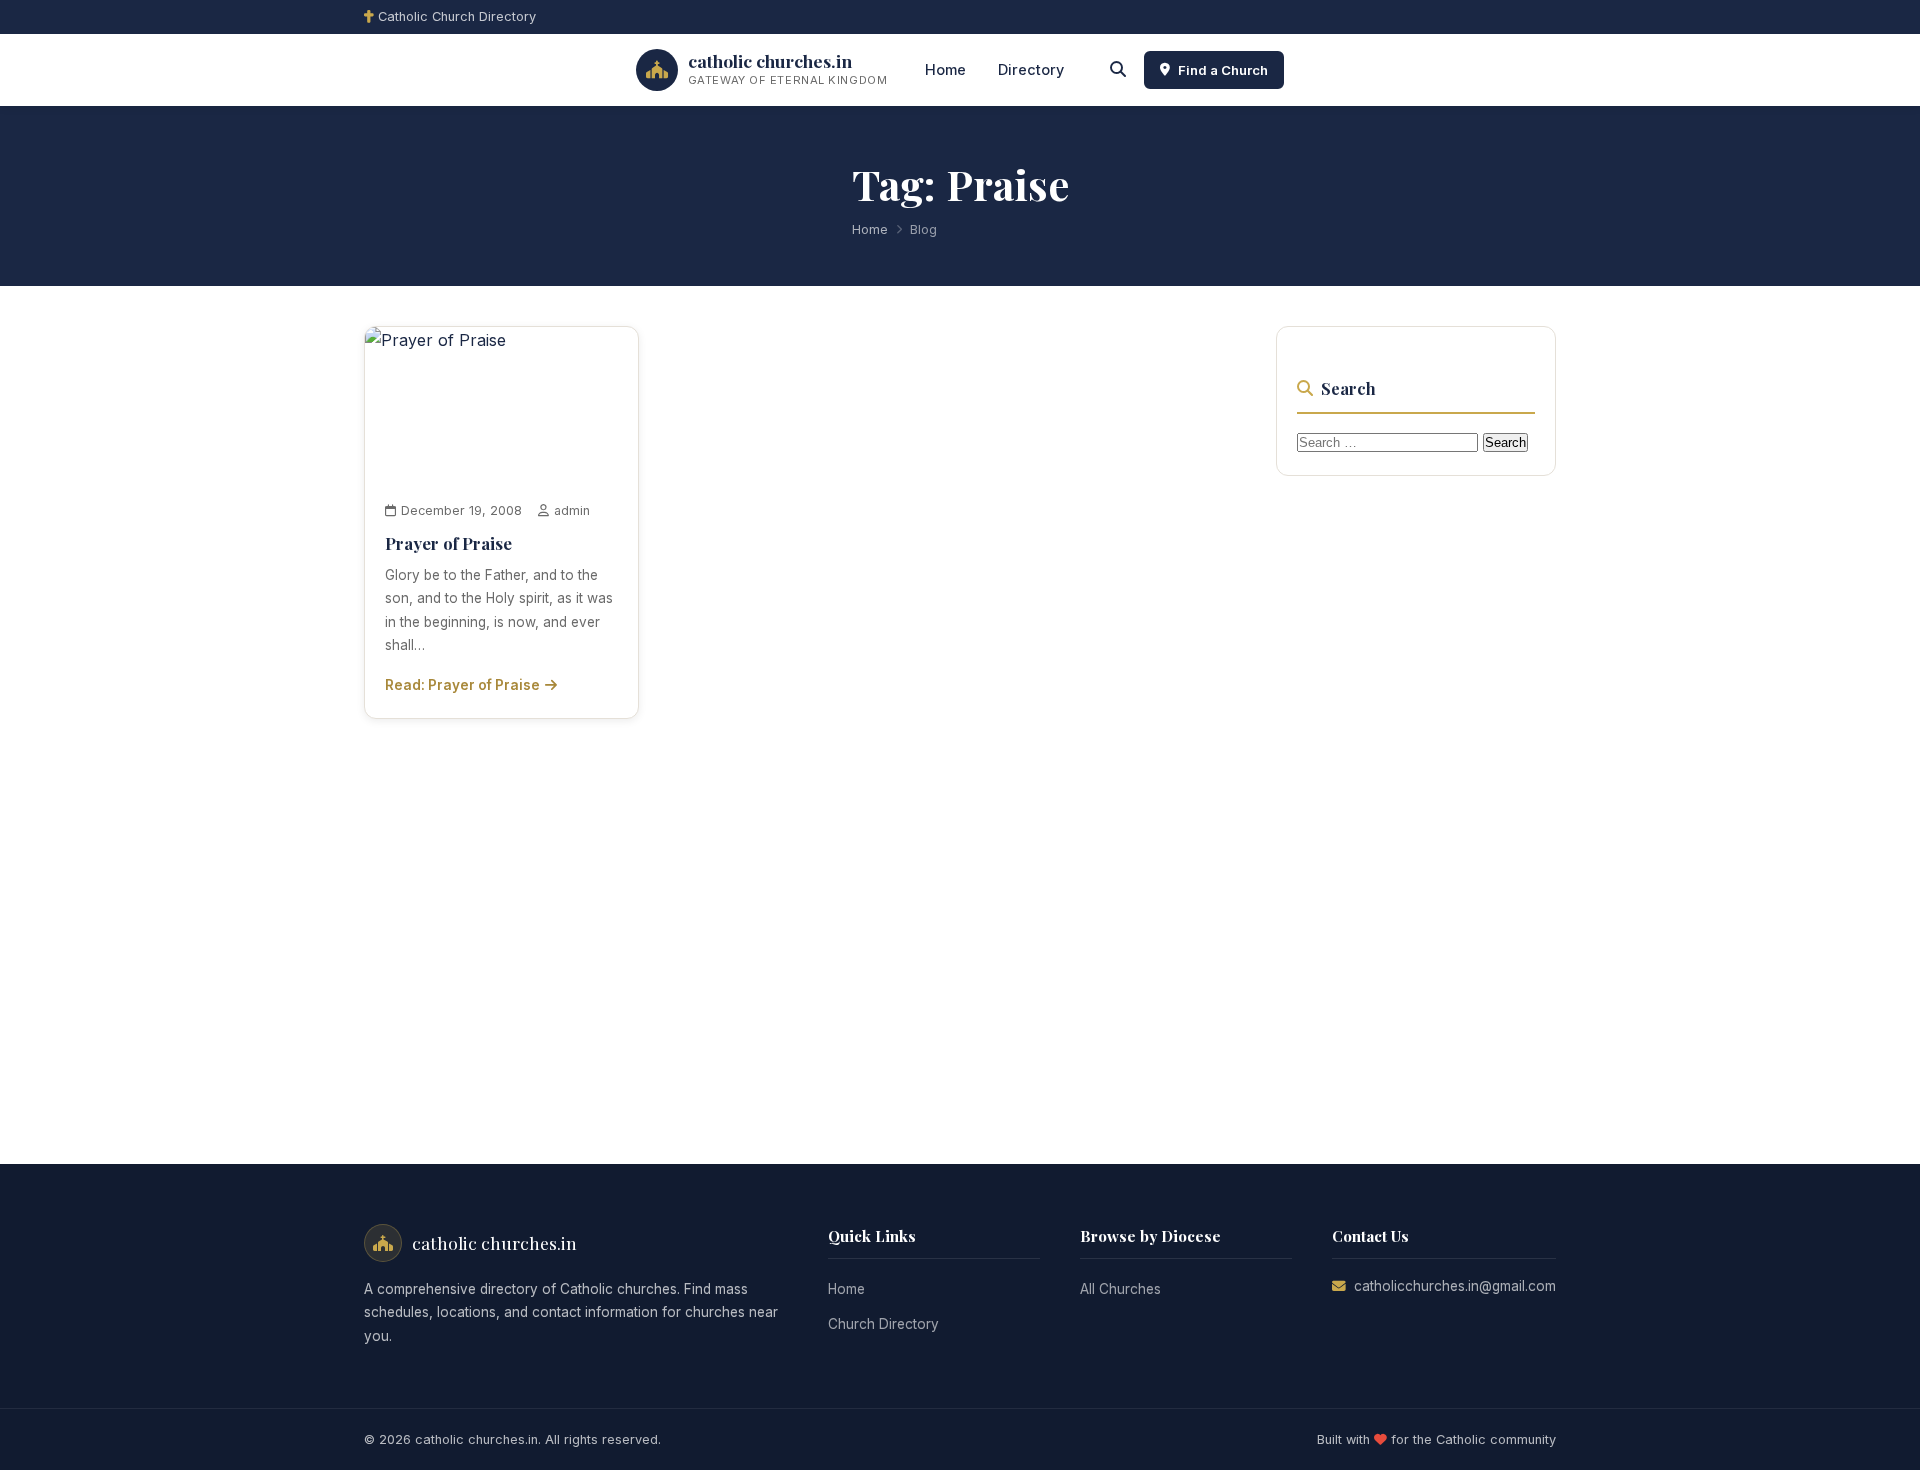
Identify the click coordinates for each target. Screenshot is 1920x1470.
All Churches (1120, 1289)
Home (945, 69)
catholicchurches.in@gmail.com (1455, 1286)
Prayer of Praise (448, 543)
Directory (1031, 69)
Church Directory (883, 1324)
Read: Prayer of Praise (462, 685)
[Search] (1118, 70)
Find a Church (1223, 70)
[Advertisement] (1426, 796)
